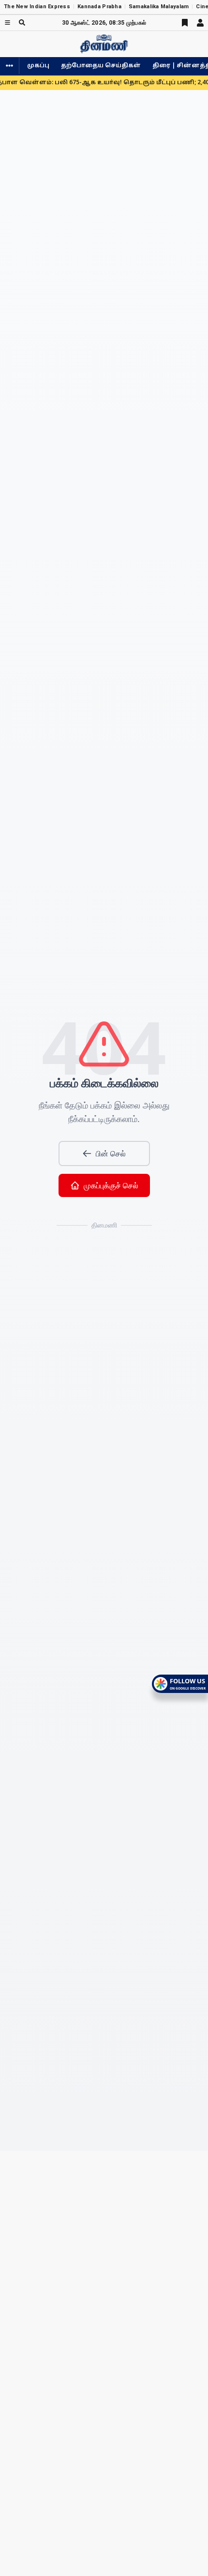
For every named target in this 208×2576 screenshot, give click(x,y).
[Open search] (22, 22)
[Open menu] (7, 22)
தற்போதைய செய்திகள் (101, 66)
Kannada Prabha (99, 7)
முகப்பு (38, 66)
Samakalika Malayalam (159, 7)
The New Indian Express (37, 7)
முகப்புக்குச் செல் (111, 1185)
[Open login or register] (200, 23)
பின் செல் (111, 1153)
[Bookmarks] (185, 23)
